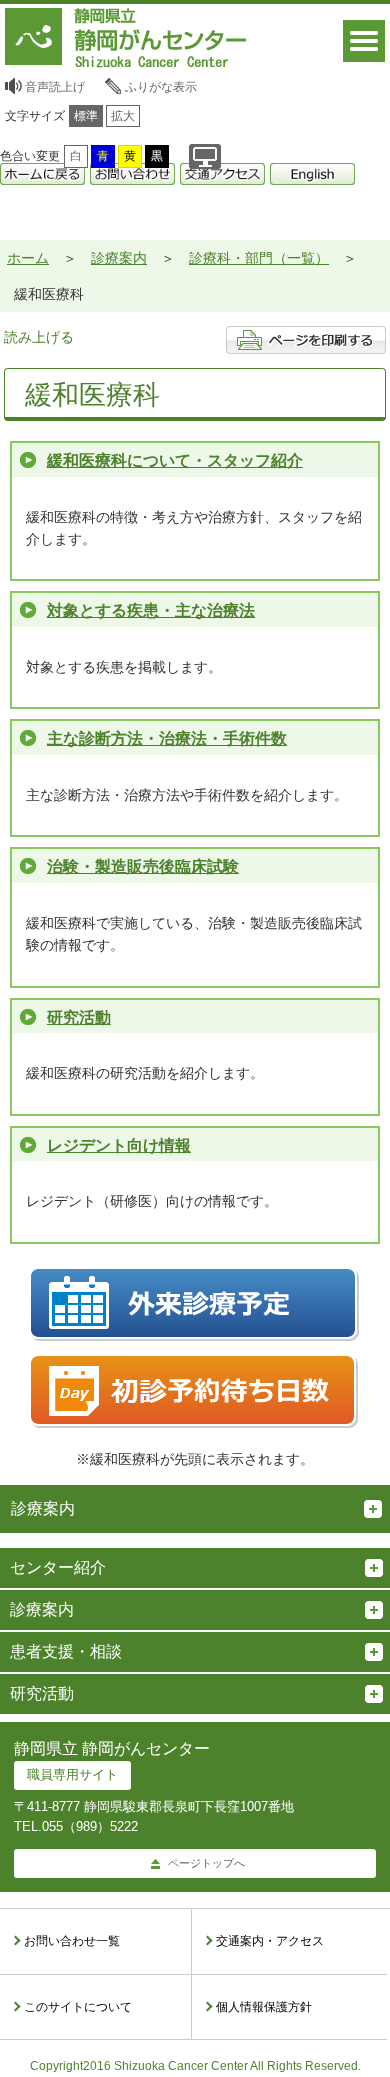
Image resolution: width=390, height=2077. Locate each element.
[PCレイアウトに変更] (205, 156)
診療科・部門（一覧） (259, 258)
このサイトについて (78, 2007)
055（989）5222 (90, 1826)
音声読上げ (55, 87)
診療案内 (119, 258)
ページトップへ (206, 1863)
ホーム (28, 258)
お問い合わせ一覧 (72, 1941)
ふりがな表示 (161, 87)
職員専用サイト (72, 1774)
